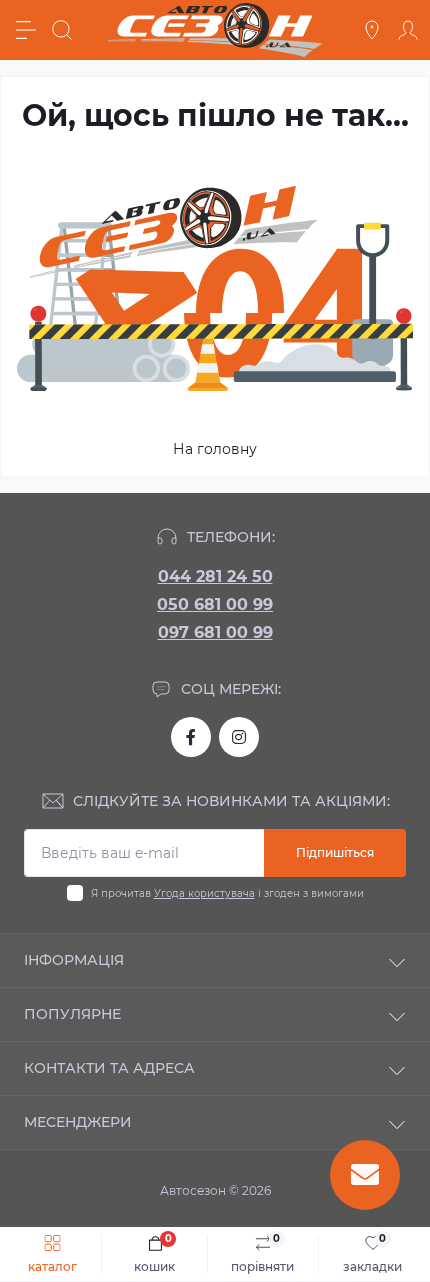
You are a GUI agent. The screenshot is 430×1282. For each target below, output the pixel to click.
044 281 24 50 (215, 576)
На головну (215, 449)
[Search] (62, 30)
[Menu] (26, 30)
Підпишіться (335, 852)
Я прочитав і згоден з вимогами (227, 893)
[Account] (408, 30)
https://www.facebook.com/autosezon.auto (191, 737)
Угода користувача (204, 893)
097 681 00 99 (215, 632)
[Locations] (372, 30)
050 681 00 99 (215, 604)
